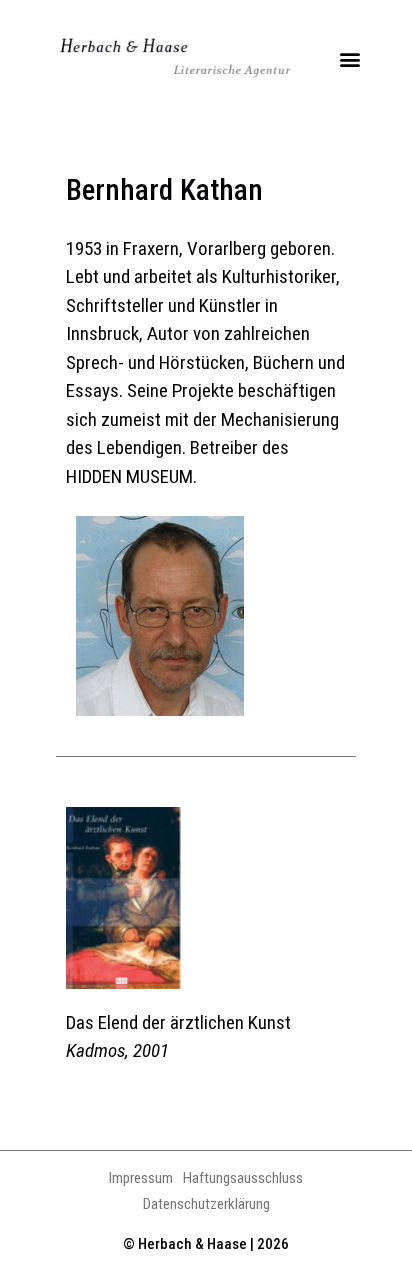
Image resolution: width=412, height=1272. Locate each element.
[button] (349, 59)
